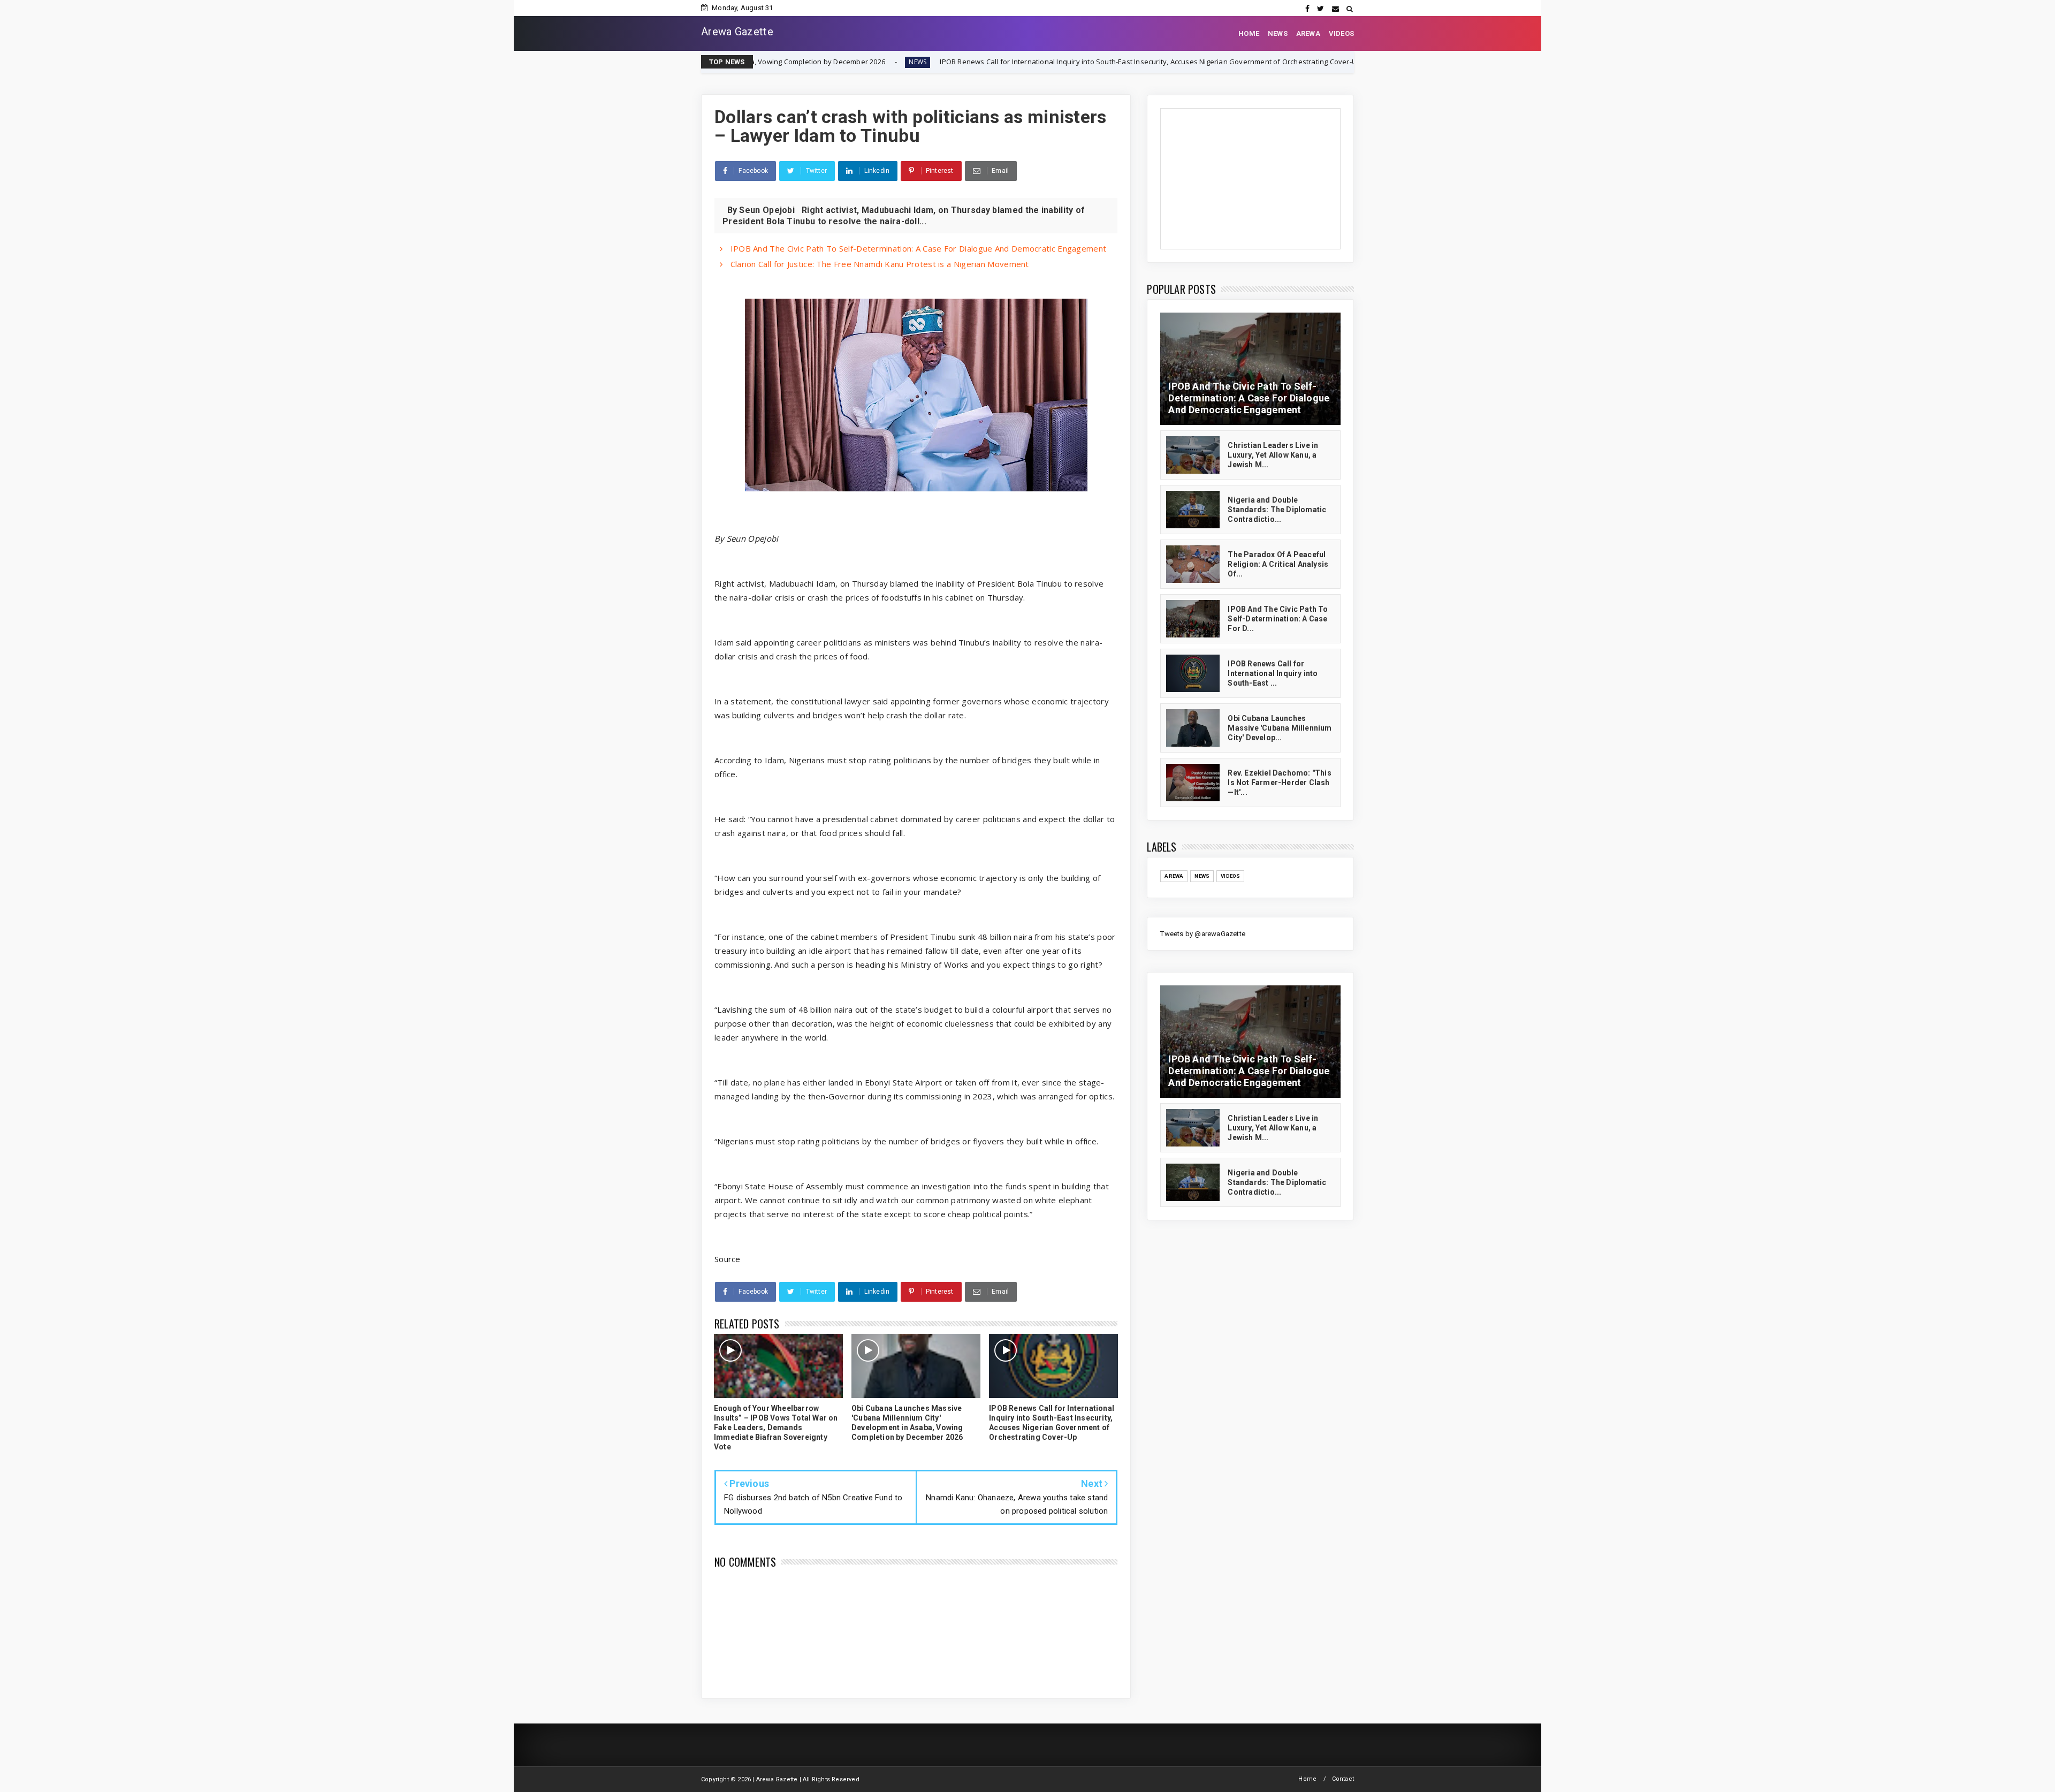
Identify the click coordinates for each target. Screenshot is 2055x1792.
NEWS (1278, 33)
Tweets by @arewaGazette (1203, 934)
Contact (1343, 1779)
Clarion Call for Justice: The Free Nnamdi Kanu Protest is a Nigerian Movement (878, 264)
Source (728, 1259)
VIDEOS (1341, 33)
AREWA (1308, 33)
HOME (1249, 33)
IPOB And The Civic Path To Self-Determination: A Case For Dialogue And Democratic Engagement (917, 248)
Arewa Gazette (737, 32)
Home (1307, 1779)
